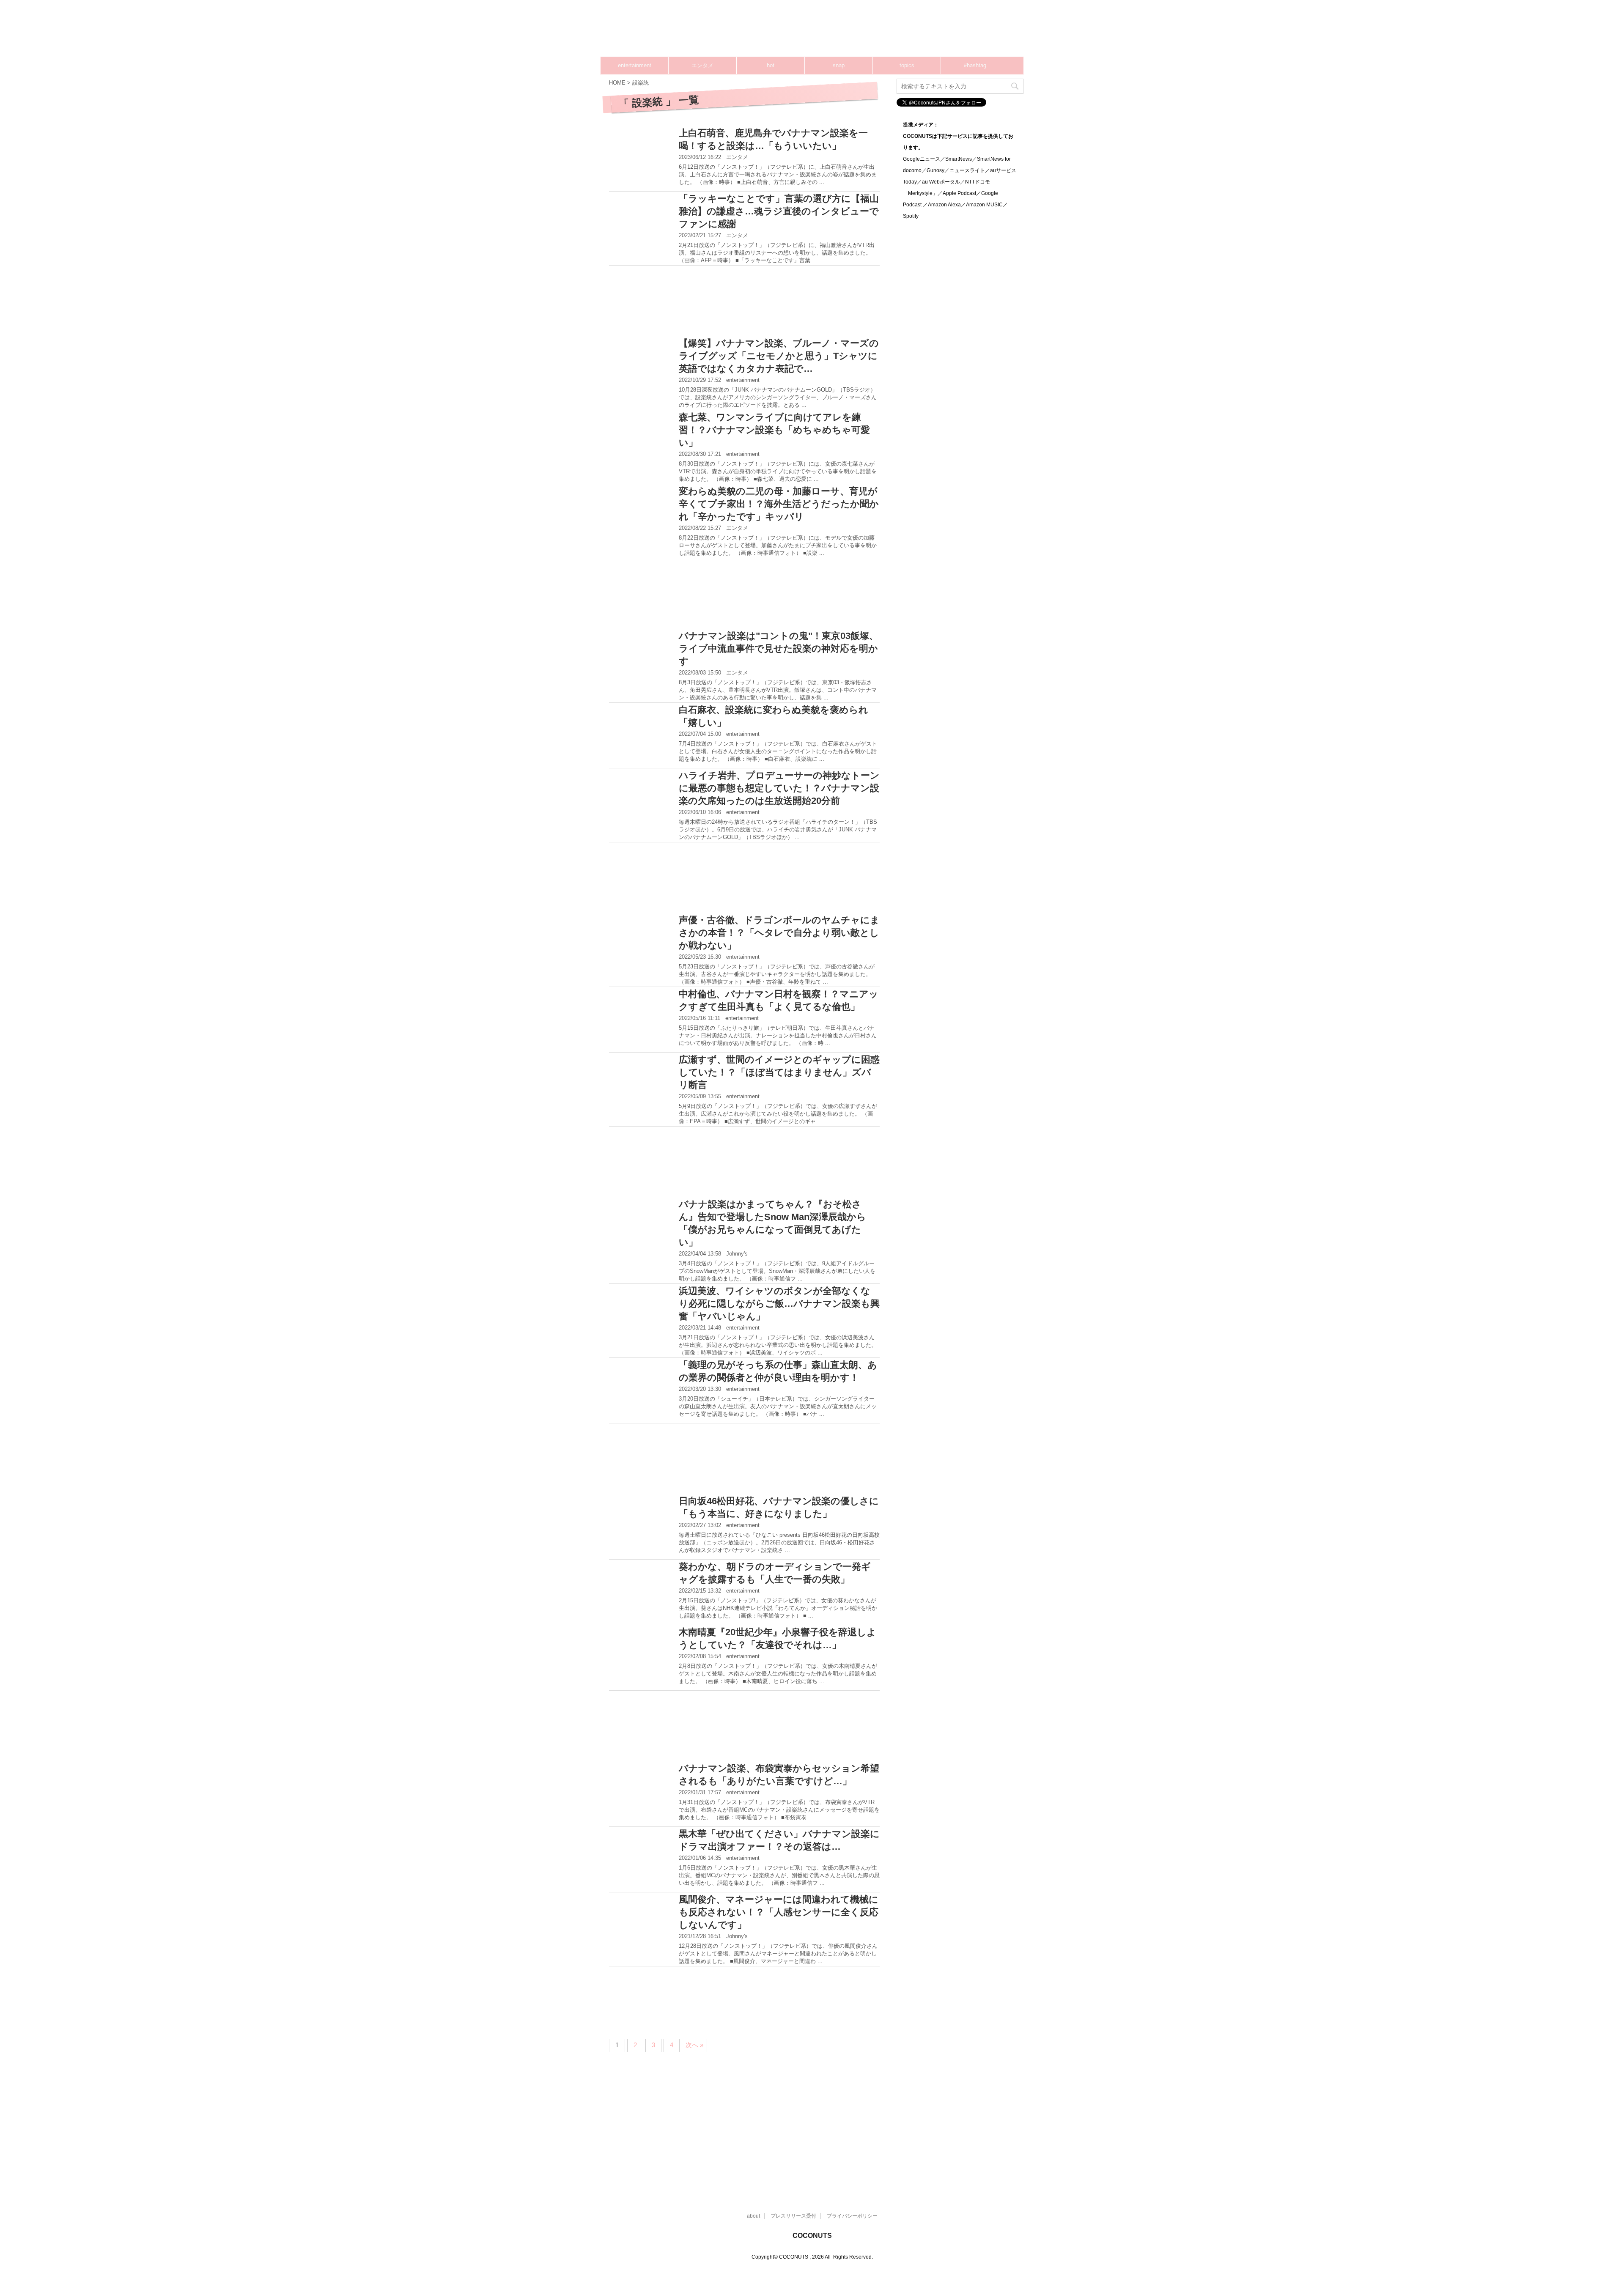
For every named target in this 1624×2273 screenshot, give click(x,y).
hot (771, 65)
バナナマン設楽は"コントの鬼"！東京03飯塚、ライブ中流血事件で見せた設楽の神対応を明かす (779, 648)
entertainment (635, 65)
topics (907, 65)
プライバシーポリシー (852, 2216)
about (753, 2216)
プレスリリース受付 (793, 2216)
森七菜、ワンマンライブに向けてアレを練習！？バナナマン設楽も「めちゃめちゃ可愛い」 (774, 430)
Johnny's (737, 1254)
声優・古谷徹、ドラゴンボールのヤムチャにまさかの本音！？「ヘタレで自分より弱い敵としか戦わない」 (779, 933)
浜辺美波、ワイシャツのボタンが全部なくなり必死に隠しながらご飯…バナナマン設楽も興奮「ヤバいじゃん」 (779, 1304)
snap (839, 65)
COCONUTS (812, 2236)
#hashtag (975, 65)
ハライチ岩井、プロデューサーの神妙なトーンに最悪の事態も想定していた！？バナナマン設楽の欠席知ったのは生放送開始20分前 (779, 788)
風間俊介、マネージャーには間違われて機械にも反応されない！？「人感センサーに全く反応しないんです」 (779, 1912)
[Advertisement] (863, 32)
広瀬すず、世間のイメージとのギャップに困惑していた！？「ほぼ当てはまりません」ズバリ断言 (779, 1072)
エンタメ (702, 65)
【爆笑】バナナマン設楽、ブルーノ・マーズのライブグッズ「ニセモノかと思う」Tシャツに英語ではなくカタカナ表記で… (779, 356)
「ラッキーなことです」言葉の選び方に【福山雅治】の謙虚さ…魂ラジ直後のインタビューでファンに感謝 (779, 211)
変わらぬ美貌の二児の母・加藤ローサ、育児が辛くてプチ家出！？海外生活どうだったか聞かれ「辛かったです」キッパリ (779, 504)
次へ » (694, 2045)
